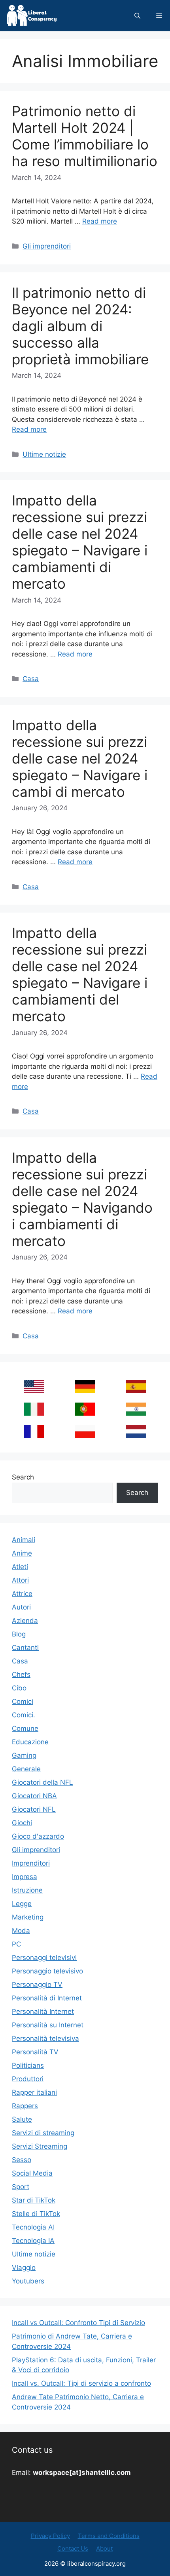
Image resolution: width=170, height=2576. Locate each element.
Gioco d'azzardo (38, 1836)
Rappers (25, 2106)
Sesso (22, 2160)
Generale (26, 1769)
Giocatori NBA (34, 1796)
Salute (22, 2119)
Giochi (22, 1823)
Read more (100, 221)
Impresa (25, 1877)
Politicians (28, 2065)
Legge (22, 1904)
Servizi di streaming (43, 2133)
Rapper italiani (34, 2092)
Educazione (30, 1742)
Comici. (24, 1715)
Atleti (20, 1567)
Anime (22, 1553)
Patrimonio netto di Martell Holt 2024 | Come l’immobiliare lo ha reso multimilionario (85, 136)
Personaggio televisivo (47, 1971)
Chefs (21, 1675)
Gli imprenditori (47, 246)
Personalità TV (35, 2052)
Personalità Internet (43, 2011)
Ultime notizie (44, 454)
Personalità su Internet (48, 2025)
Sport (21, 2187)
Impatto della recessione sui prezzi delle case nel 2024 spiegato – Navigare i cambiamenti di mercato (80, 542)
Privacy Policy (50, 2536)
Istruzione (27, 1890)
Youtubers (28, 2281)
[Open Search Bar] (137, 16)
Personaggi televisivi (44, 1958)
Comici (23, 1701)
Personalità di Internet (47, 1998)
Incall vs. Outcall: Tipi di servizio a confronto (81, 2383)
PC (16, 1944)
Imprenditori (31, 1863)
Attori (20, 1580)
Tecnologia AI (33, 2227)
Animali (24, 1540)
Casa (31, 679)
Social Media (32, 2173)
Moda (21, 1931)
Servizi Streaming (40, 2146)
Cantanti (25, 1648)
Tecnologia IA (33, 2241)
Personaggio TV (37, 1985)
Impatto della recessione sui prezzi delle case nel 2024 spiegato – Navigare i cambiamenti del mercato (80, 974)
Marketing (28, 1917)
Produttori (28, 2079)
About (104, 2548)
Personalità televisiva (45, 2038)
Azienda (25, 1621)
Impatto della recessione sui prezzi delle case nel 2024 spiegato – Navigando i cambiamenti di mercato (82, 1199)
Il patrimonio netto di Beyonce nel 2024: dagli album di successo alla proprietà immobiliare (80, 326)
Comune (25, 1728)
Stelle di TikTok (36, 2214)
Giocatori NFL (34, 1809)
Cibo (19, 1688)
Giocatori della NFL (42, 1782)
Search (23, 1477)
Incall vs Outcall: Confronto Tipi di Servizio (78, 2323)
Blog (19, 1634)
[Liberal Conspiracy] (31, 16)
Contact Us (73, 2548)
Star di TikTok (34, 2200)
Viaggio (24, 2268)
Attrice (22, 1594)
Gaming (24, 1755)
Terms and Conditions (109, 2536)
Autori (21, 1607)
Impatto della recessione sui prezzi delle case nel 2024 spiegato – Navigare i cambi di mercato (80, 758)
